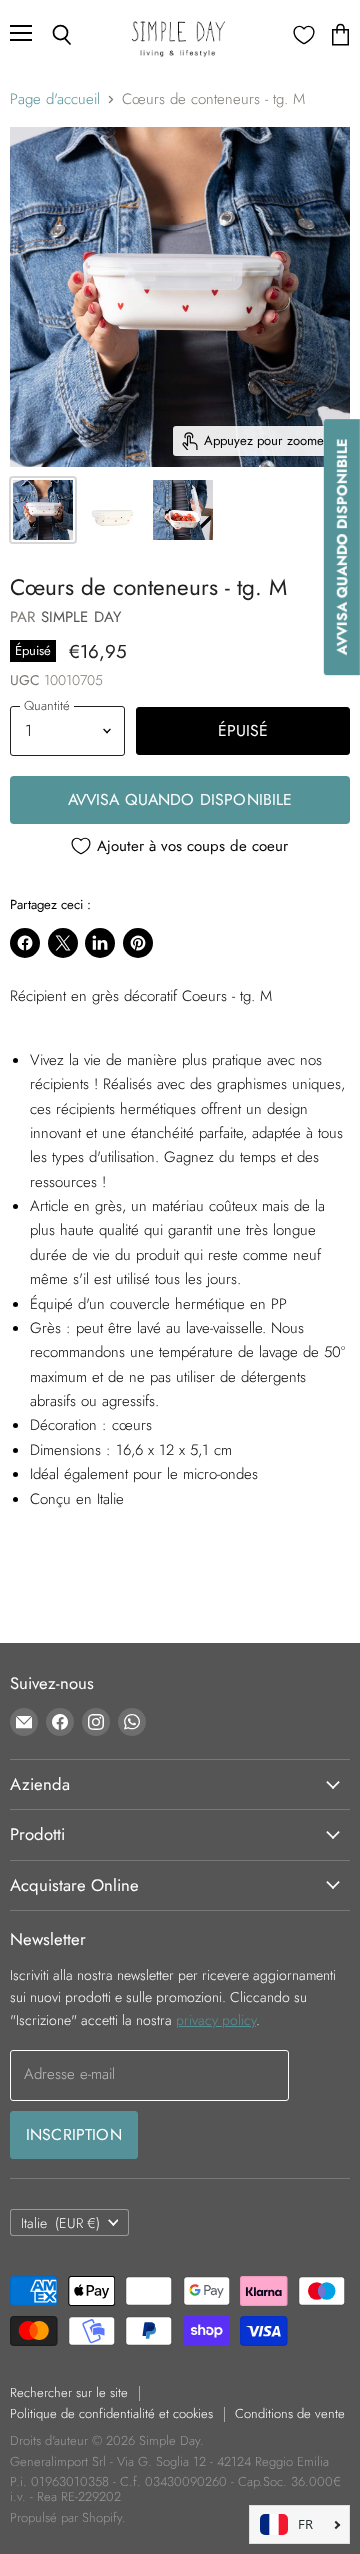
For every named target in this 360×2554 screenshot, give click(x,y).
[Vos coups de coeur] (304, 35)
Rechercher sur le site (69, 2392)
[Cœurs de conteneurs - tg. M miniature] (43, 510)
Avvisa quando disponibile (180, 799)
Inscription (74, 2134)
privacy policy (216, 2020)
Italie (60, 2223)
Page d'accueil (55, 99)
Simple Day (81, 617)
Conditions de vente (290, 2413)
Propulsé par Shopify (66, 2517)
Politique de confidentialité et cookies (111, 2413)
